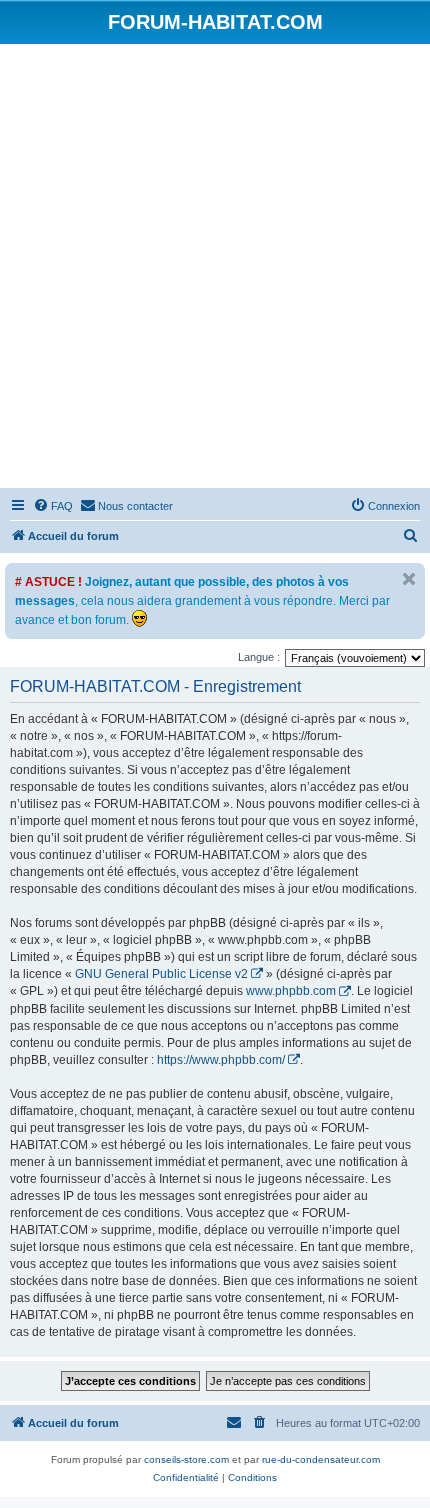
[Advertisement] (215, 269)
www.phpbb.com (291, 991)
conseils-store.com (186, 1459)
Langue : (259, 657)
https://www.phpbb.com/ (221, 1060)
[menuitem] (53, 506)
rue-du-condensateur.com (321, 1459)
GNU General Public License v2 (161, 974)
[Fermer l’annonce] (409, 579)
